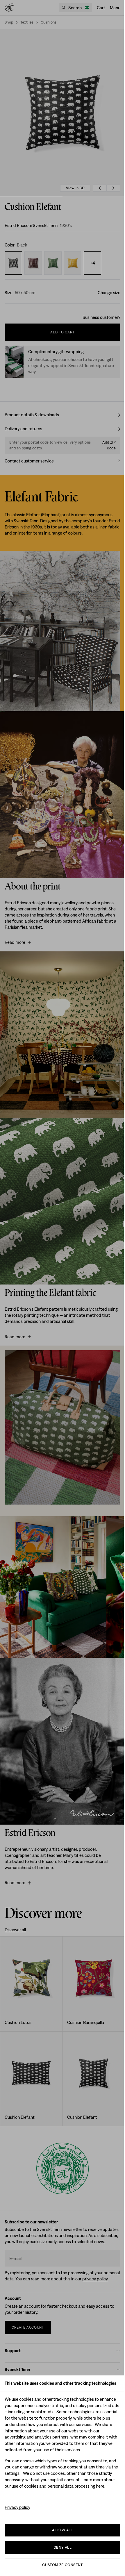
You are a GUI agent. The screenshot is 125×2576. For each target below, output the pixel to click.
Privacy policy (17, 2507)
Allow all (63, 2530)
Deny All (63, 2547)
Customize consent (63, 2565)
